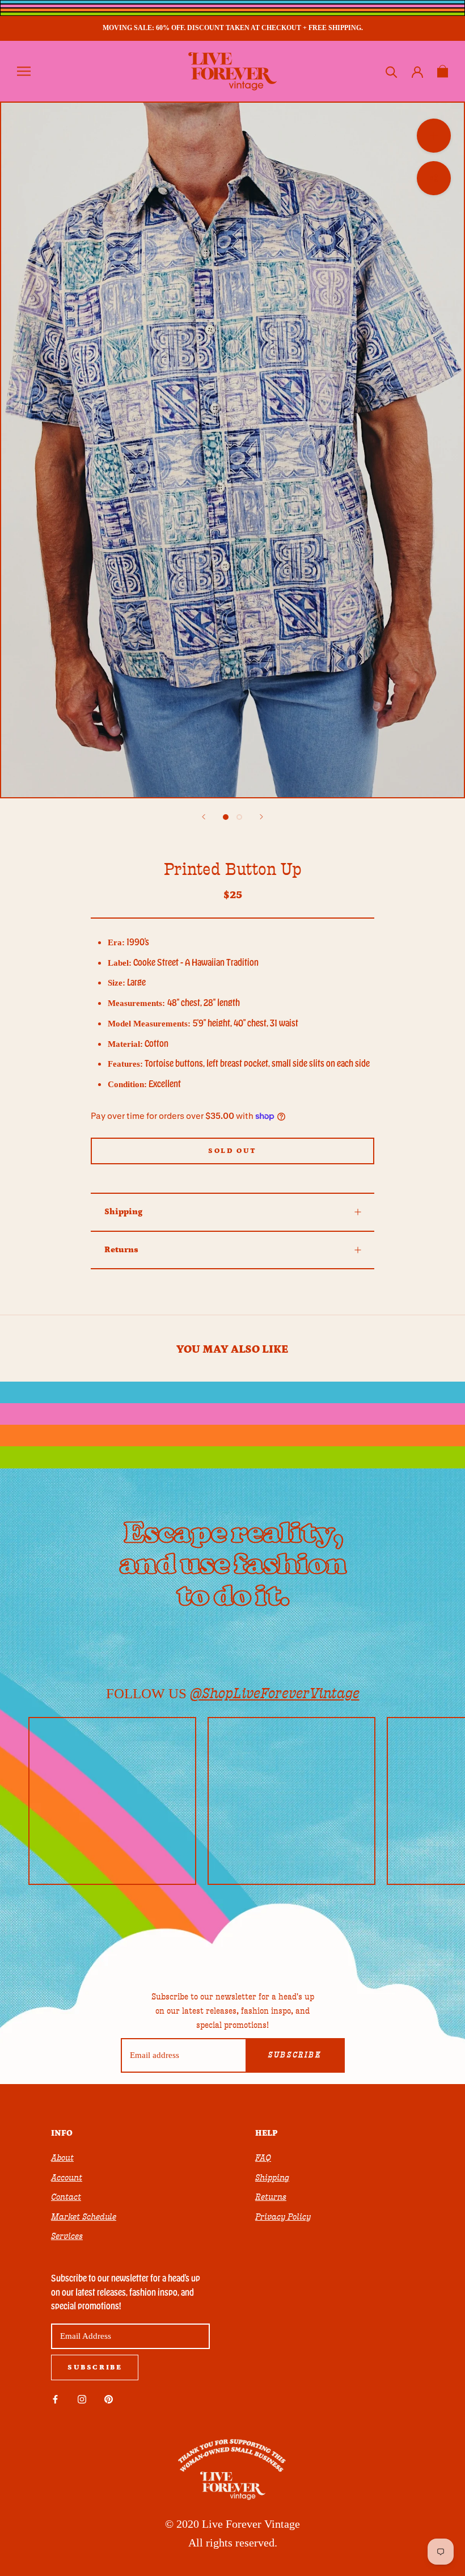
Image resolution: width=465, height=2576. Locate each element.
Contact (66, 2197)
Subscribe (295, 2055)
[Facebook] (55, 2399)
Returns (121, 1250)
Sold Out (232, 1151)
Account (67, 2178)
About (62, 2158)
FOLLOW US (233, 1693)
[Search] (392, 71)
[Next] (261, 817)
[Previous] (204, 817)
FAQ (263, 2158)
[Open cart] (443, 71)
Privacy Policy (283, 2217)
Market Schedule (84, 2217)
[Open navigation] (24, 71)
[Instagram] (82, 2399)
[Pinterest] (109, 2399)
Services (67, 2236)
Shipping (123, 1212)
